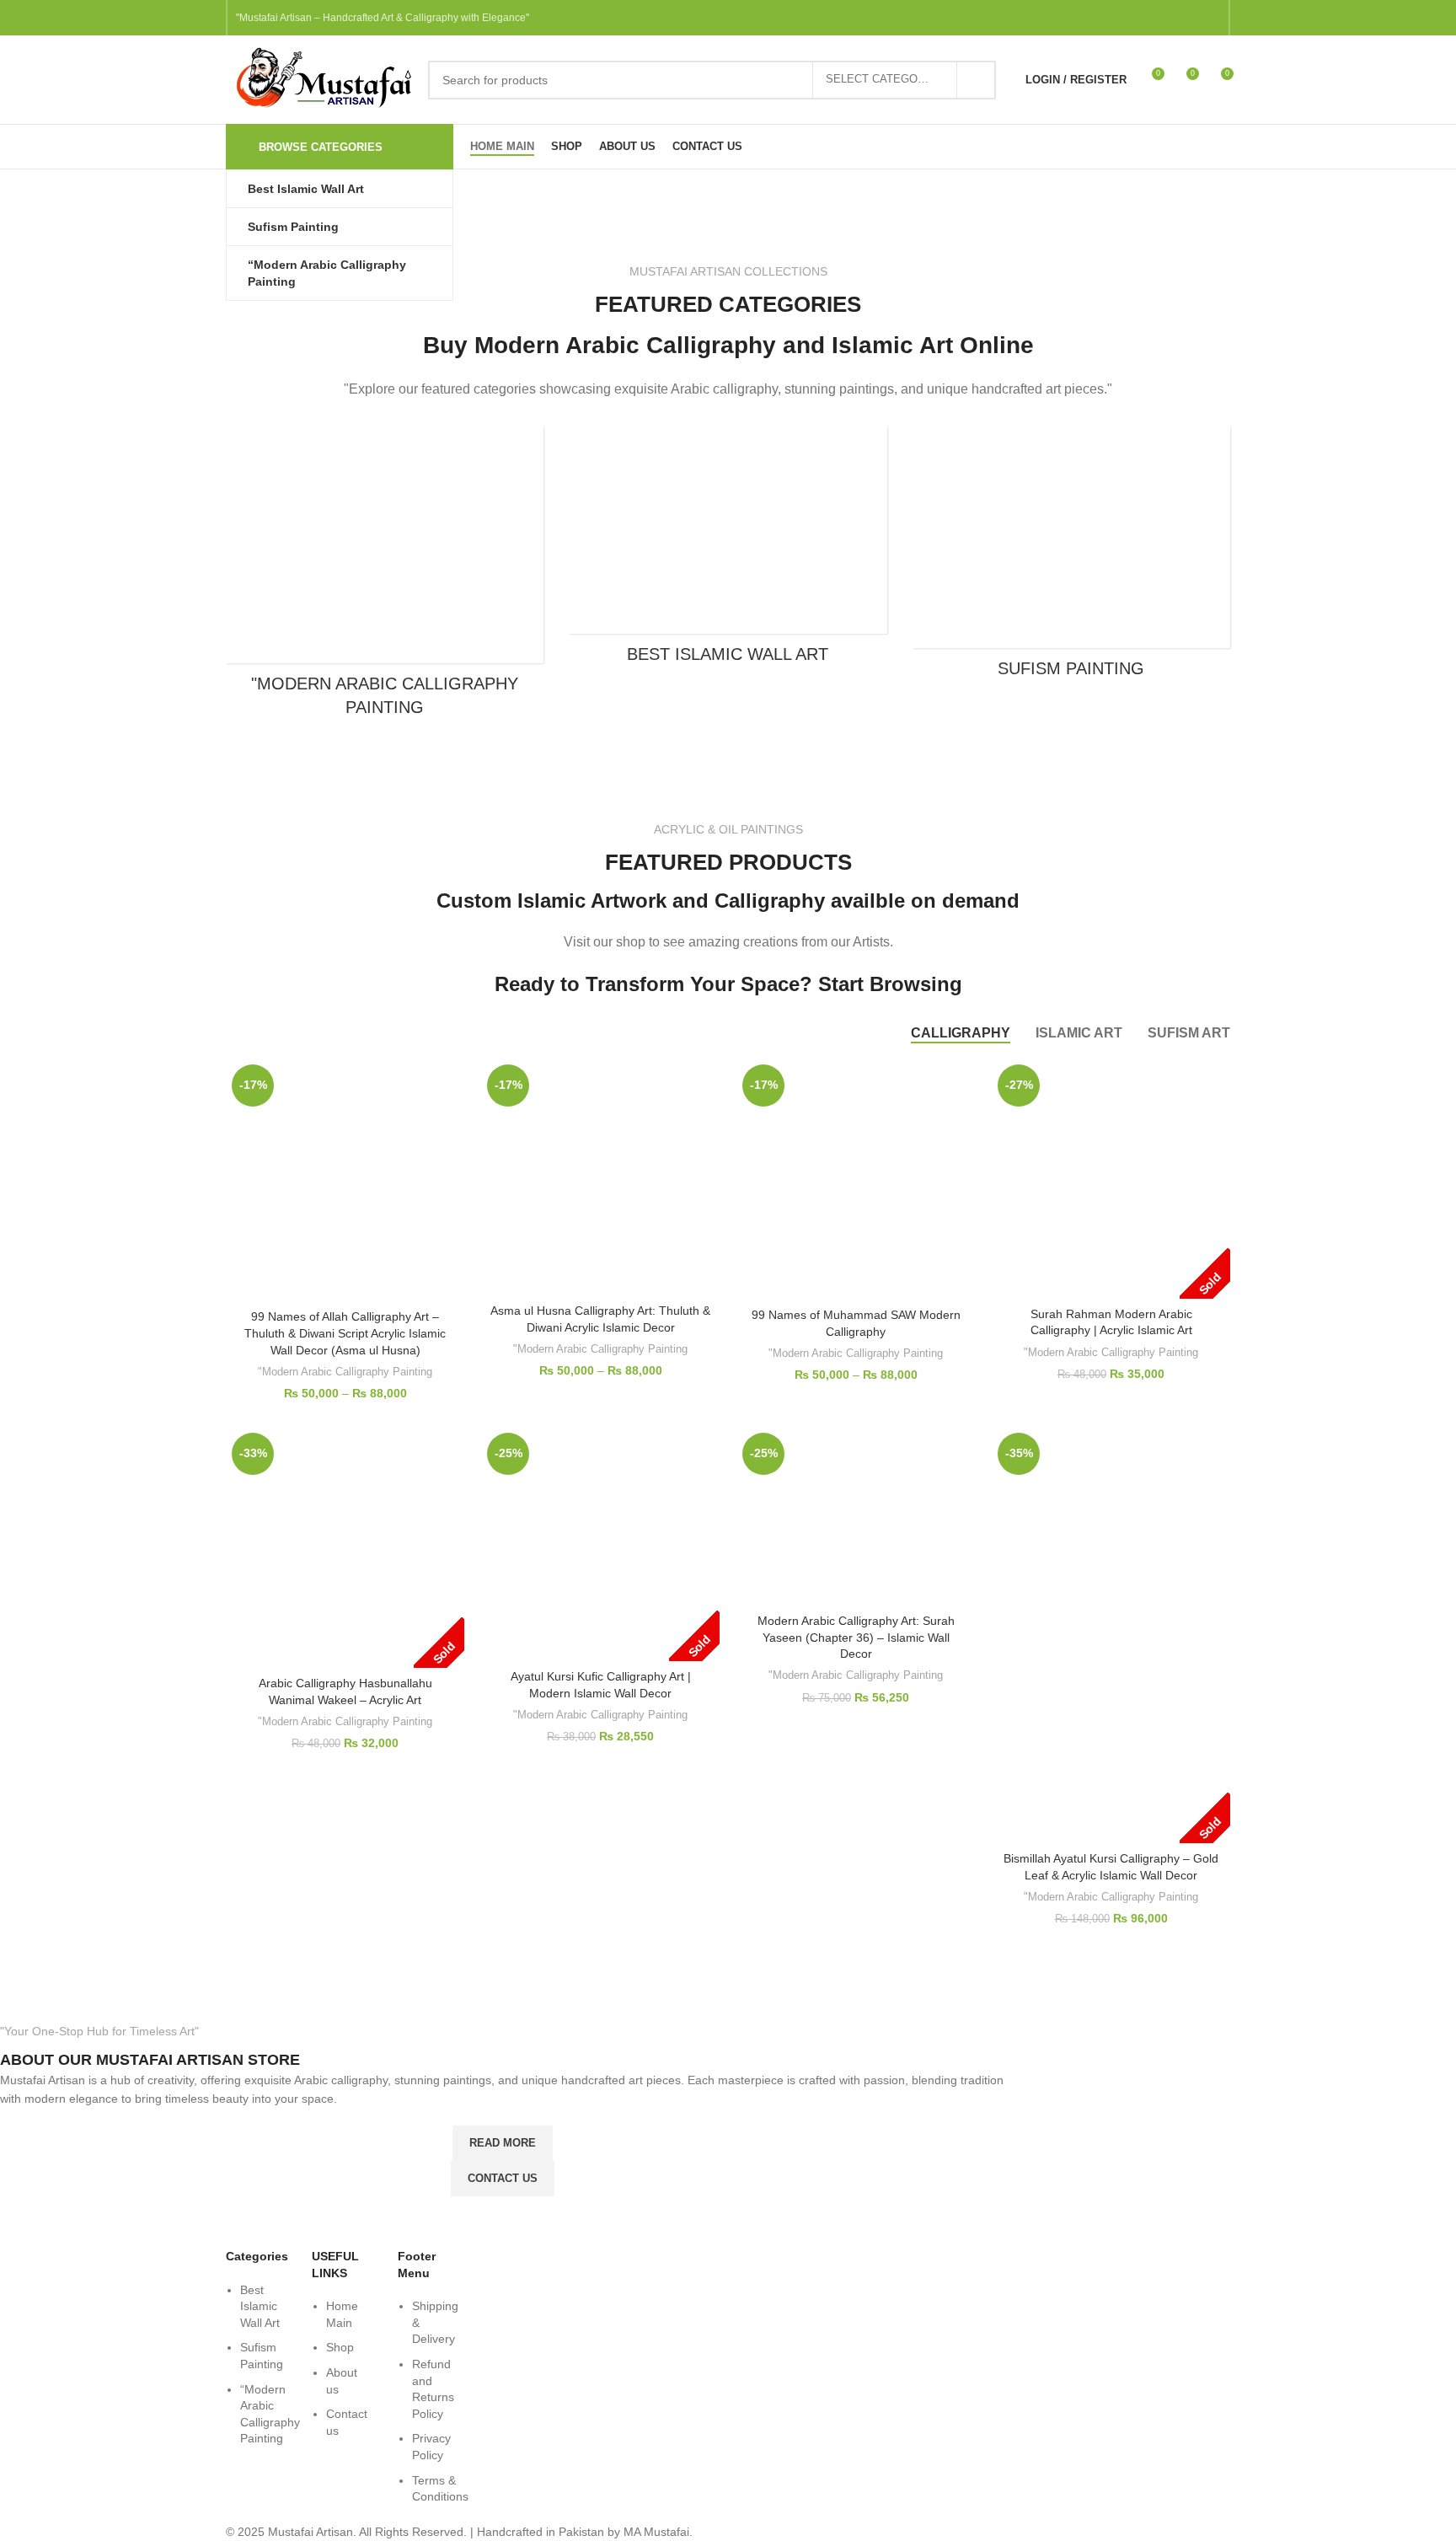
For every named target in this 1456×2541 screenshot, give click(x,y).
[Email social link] (1086, 18)
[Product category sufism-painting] (1071, 557)
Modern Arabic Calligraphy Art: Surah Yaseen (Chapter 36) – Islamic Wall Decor (856, 1637)
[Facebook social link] (1025, 18)
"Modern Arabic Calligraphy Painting (345, 1372)
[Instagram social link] (1116, 18)
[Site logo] (318, 78)
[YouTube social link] (1147, 18)
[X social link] (1056, 18)
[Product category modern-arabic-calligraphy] (385, 576)
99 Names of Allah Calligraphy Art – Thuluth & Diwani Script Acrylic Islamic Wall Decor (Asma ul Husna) (345, 1333)
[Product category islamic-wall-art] (728, 550)
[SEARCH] (977, 80)
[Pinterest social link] (1177, 18)
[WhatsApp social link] (1207, 18)
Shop (340, 2347)
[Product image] (345, 1180)
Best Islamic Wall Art (260, 2306)
